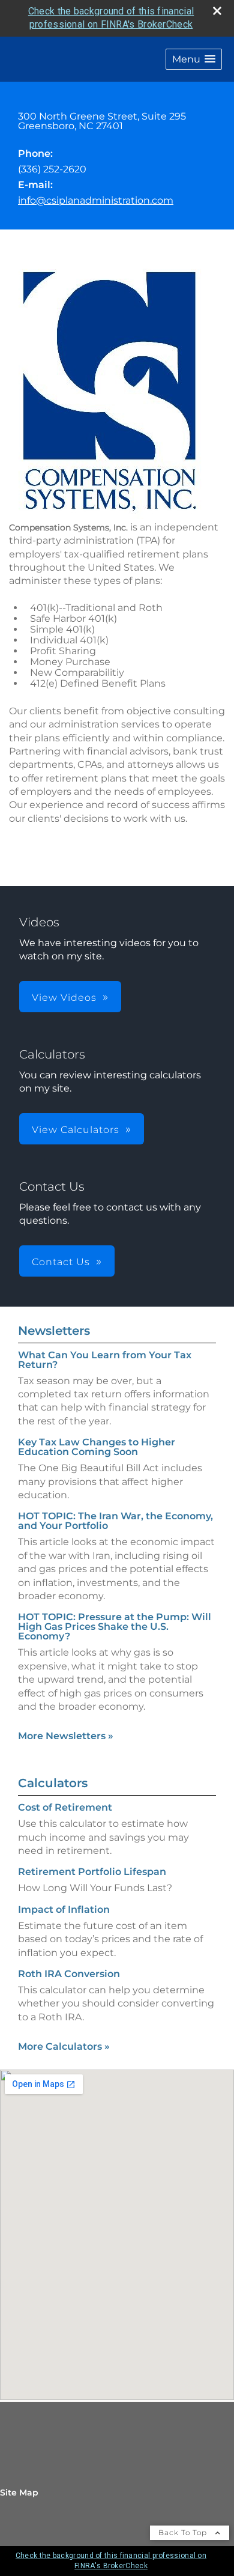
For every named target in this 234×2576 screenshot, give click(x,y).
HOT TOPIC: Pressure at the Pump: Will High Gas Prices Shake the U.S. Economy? (115, 1627)
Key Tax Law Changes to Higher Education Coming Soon (97, 1447)
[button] (194, 59)
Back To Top (184, 2532)
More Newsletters (66, 1736)
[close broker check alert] (217, 11)
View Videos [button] (64, 998)
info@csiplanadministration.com (96, 200)
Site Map (19, 2492)
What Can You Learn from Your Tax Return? (105, 1360)
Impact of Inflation (64, 1909)
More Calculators (64, 2046)
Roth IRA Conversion (69, 1974)
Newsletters (54, 1331)
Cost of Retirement (65, 1807)
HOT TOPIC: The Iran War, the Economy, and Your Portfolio (115, 1521)
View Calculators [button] (76, 1130)
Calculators (53, 1783)
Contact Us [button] (61, 1262)
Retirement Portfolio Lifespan (92, 1872)
